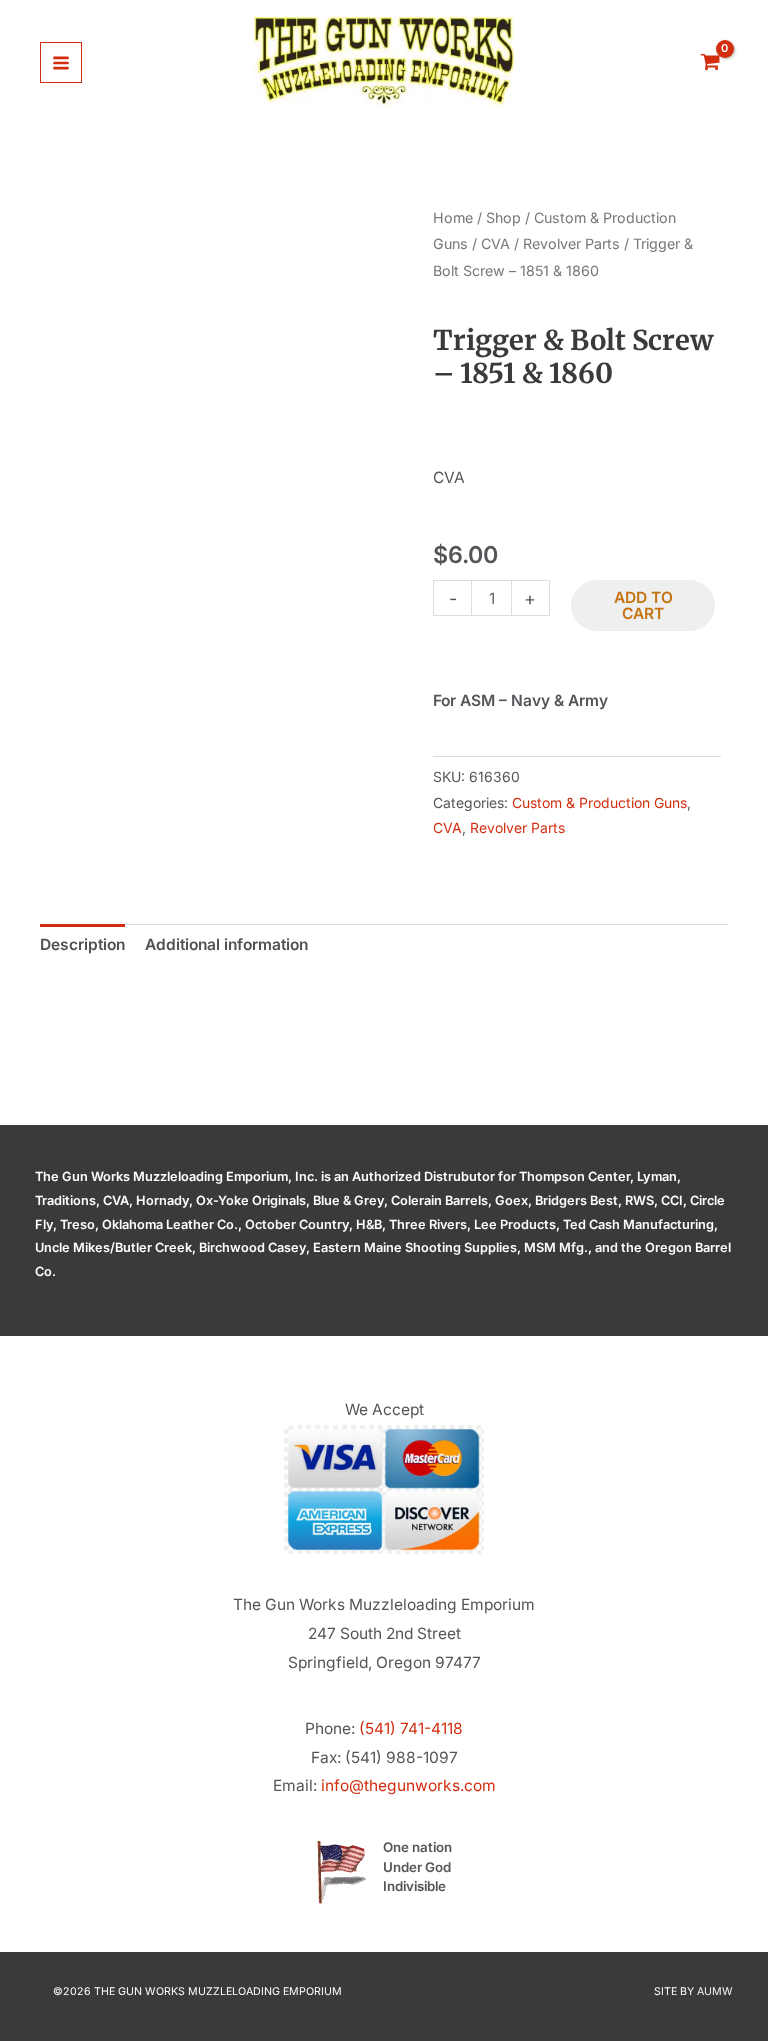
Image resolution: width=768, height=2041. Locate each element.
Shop (503, 217)
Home (453, 217)
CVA (495, 243)
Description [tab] (82, 944)
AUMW (715, 1991)
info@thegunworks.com (408, 1785)
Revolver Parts (571, 243)
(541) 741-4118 (411, 1728)
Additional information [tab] (226, 944)
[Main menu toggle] (61, 63)
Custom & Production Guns (599, 802)
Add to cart (643, 605)
